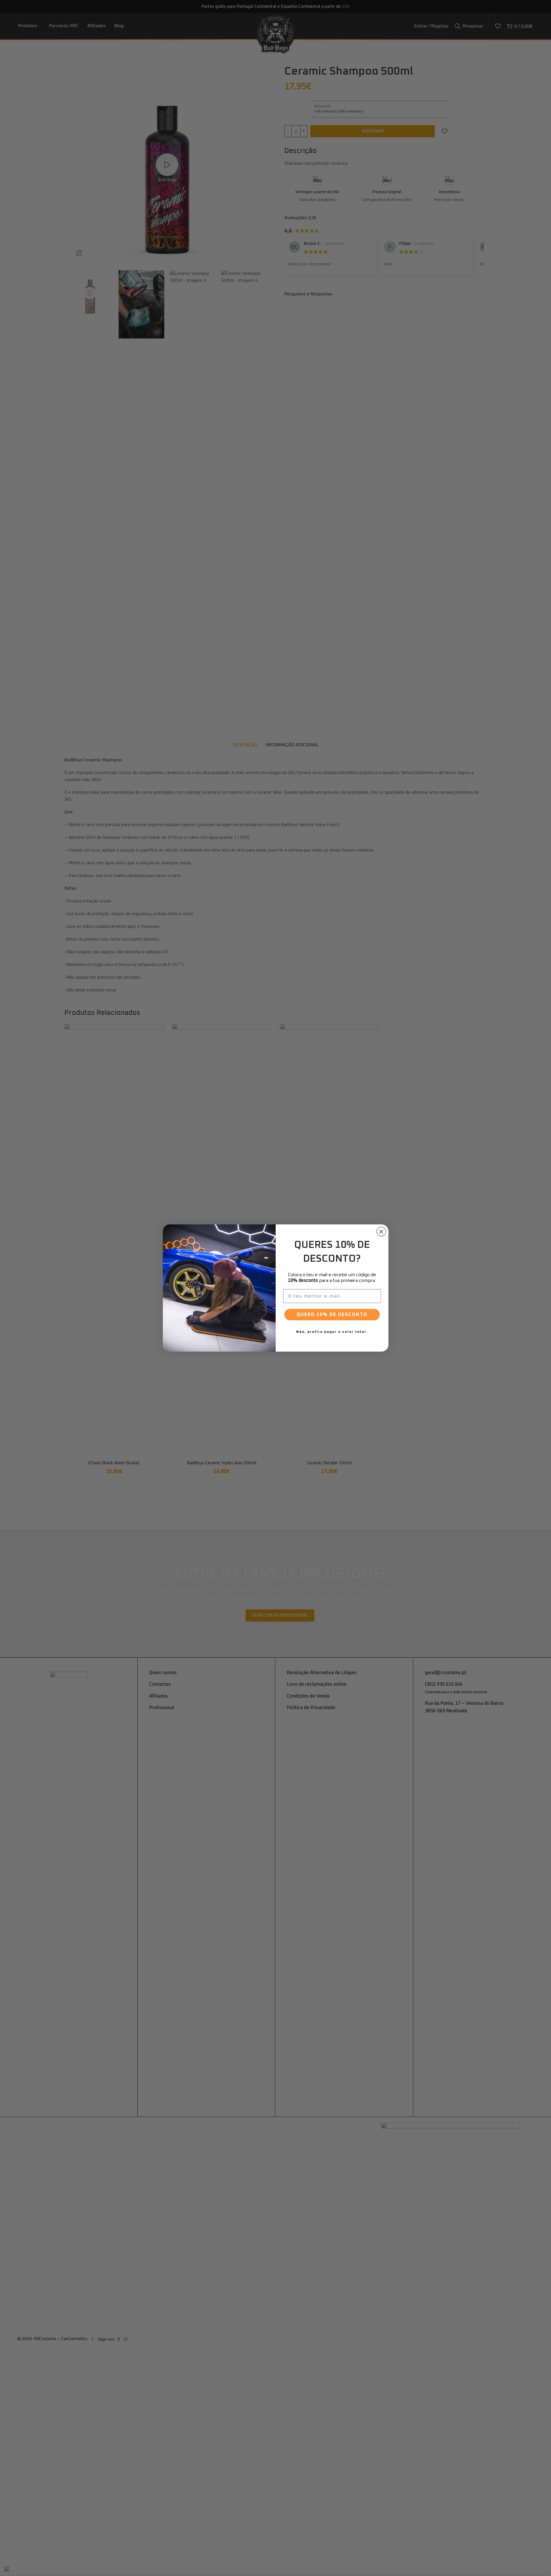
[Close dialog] (381, 1232)
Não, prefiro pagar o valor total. (332, 1332)
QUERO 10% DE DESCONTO (332, 1315)
